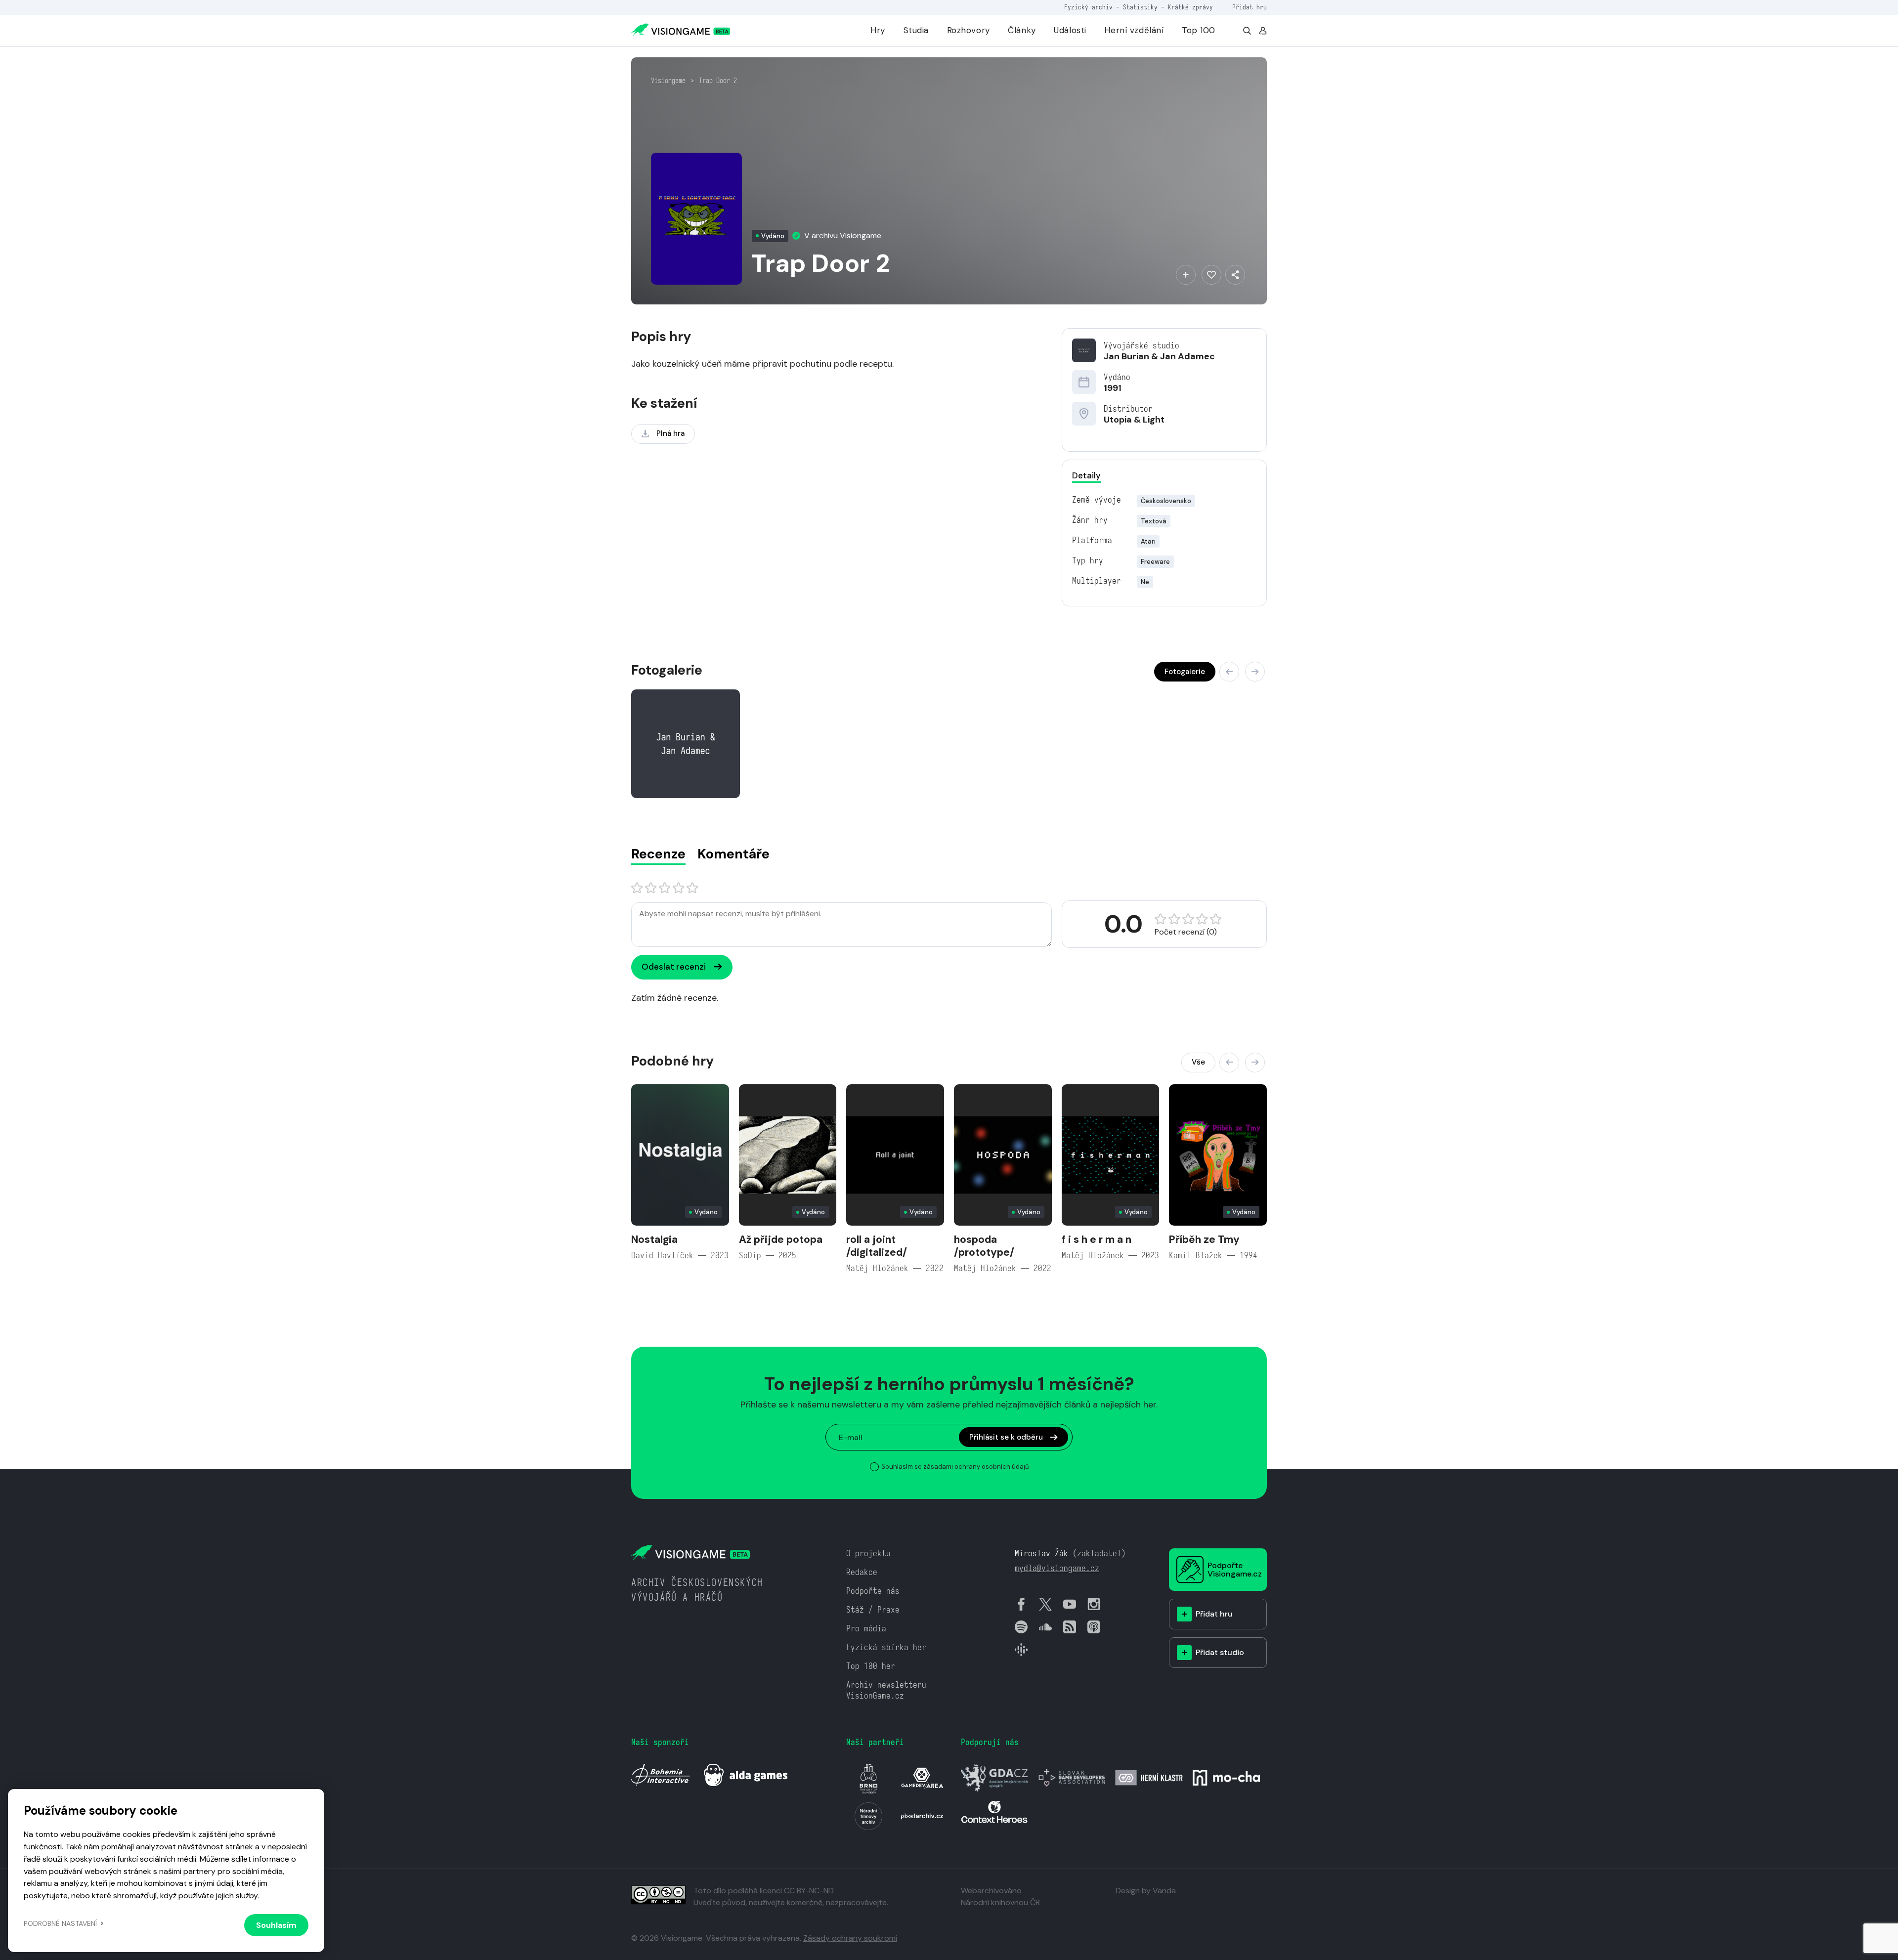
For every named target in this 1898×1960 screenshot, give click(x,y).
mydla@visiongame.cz (1057, 1568)
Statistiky (1140, 7)
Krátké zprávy (1190, 7)
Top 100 (1199, 30)
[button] (1229, 672)
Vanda (1164, 1891)
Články (1022, 30)
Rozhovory (969, 30)
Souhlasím (276, 1925)
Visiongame (668, 81)
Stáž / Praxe (873, 1610)
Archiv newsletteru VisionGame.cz (886, 1690)
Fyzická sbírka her (886, 1647)
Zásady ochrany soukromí (850, 1938)
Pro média (866, 1629)
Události (1070, 30)
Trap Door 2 (718, 81)
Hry (878, 30)
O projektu (868, 1554)
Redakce (862, 1572)
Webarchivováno (991, 1891)
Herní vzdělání (1134, 30)
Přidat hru (1250, 7)
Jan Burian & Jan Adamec (1159, 356)
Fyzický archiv (1088, 7)
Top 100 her (871, 1666)
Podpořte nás (873, 1591)
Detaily (1086, 475)
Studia (916, 30)
